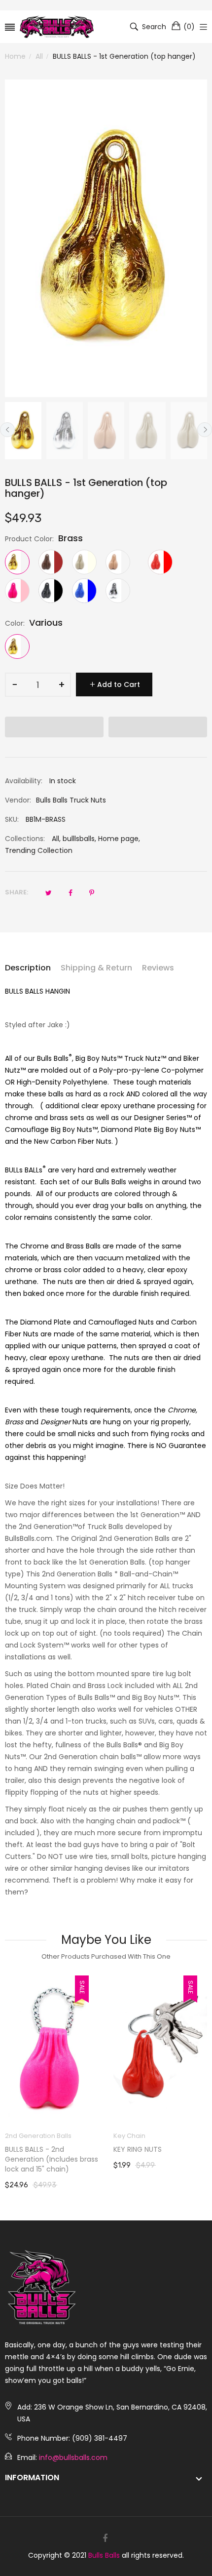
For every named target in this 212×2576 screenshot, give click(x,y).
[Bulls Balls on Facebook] (105, 2538)
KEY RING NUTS (29, 2149)
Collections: (25, 839)
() (189, 27)
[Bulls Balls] (57, 27)
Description (28, 968)
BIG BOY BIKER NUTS (146, 2149)
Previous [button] (7, 430)
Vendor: (18, 800)
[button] (54, 727)
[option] (23, 431)
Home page (118, 839)
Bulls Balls (104, 2555)
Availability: (24, 781)
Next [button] (205, 430)
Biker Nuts (129, 2136)
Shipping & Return (96, 968)
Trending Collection (39, 850)
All (55, 839)
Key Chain (21, 2136)
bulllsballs (79, 839)
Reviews (158, 968)
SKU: (12, 819)
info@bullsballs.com (73, 2457)
